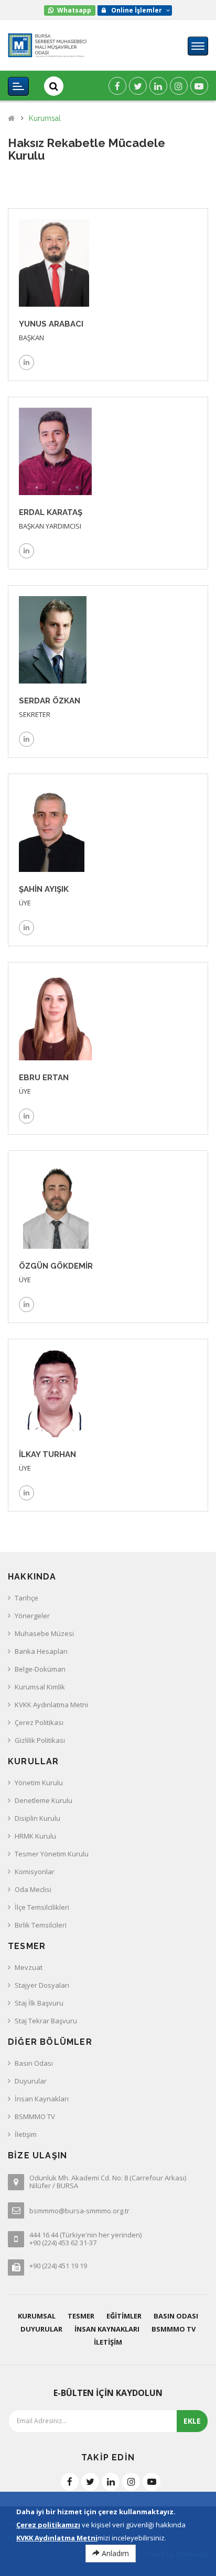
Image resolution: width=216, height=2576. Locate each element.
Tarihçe (26, 1598)
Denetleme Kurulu (44, 1800)
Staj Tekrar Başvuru (46, 2021)
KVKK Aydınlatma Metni (51, 1705)
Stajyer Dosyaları (42, 1985)
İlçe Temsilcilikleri (42, 1907)
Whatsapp (74, 10)
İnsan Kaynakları (42, 2099)
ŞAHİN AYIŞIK (44, 889)
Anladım (114, 2553)
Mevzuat (29, 1967)
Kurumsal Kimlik (40, 1687)
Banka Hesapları (41, 1651)
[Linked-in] (26, 362)
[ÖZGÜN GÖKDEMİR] (56, 1204)
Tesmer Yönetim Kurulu (52, 1854)
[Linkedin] (158, 86)
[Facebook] (117, 86)
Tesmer (81, 2316)
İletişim (26, 2134)
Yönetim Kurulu (39, 1783)
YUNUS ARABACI (51, 324)
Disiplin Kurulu (37, 1818)
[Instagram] (179, 86)
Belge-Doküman (40, 1669)
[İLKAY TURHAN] (55, 1393)
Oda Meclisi (33, 1889)
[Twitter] (138, 86)
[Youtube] (199, 86)
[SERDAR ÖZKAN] (53, 639)
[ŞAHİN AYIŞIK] (52, 827)
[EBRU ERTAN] (55, 1016)
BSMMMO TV (35, 2116)
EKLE (192, 2421)
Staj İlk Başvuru (39, 2003)
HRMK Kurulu (35, 1836)
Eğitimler (124, 2316)
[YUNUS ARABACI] (54, 262)
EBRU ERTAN (44, 1078)
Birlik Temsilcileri (41, 1925)
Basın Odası (34, 2063)
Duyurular (31, 2081)
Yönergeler (32, 1616)
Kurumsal (45, 119)
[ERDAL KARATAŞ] (55, 451)
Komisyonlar (35, 1872)
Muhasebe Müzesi (44, 1633)
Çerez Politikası (39, 1722)
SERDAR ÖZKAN (50, 701)
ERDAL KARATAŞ (51, 512)
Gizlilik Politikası (40, 1740)
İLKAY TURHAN (47, 1454)
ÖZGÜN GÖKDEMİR (56, 1266)
